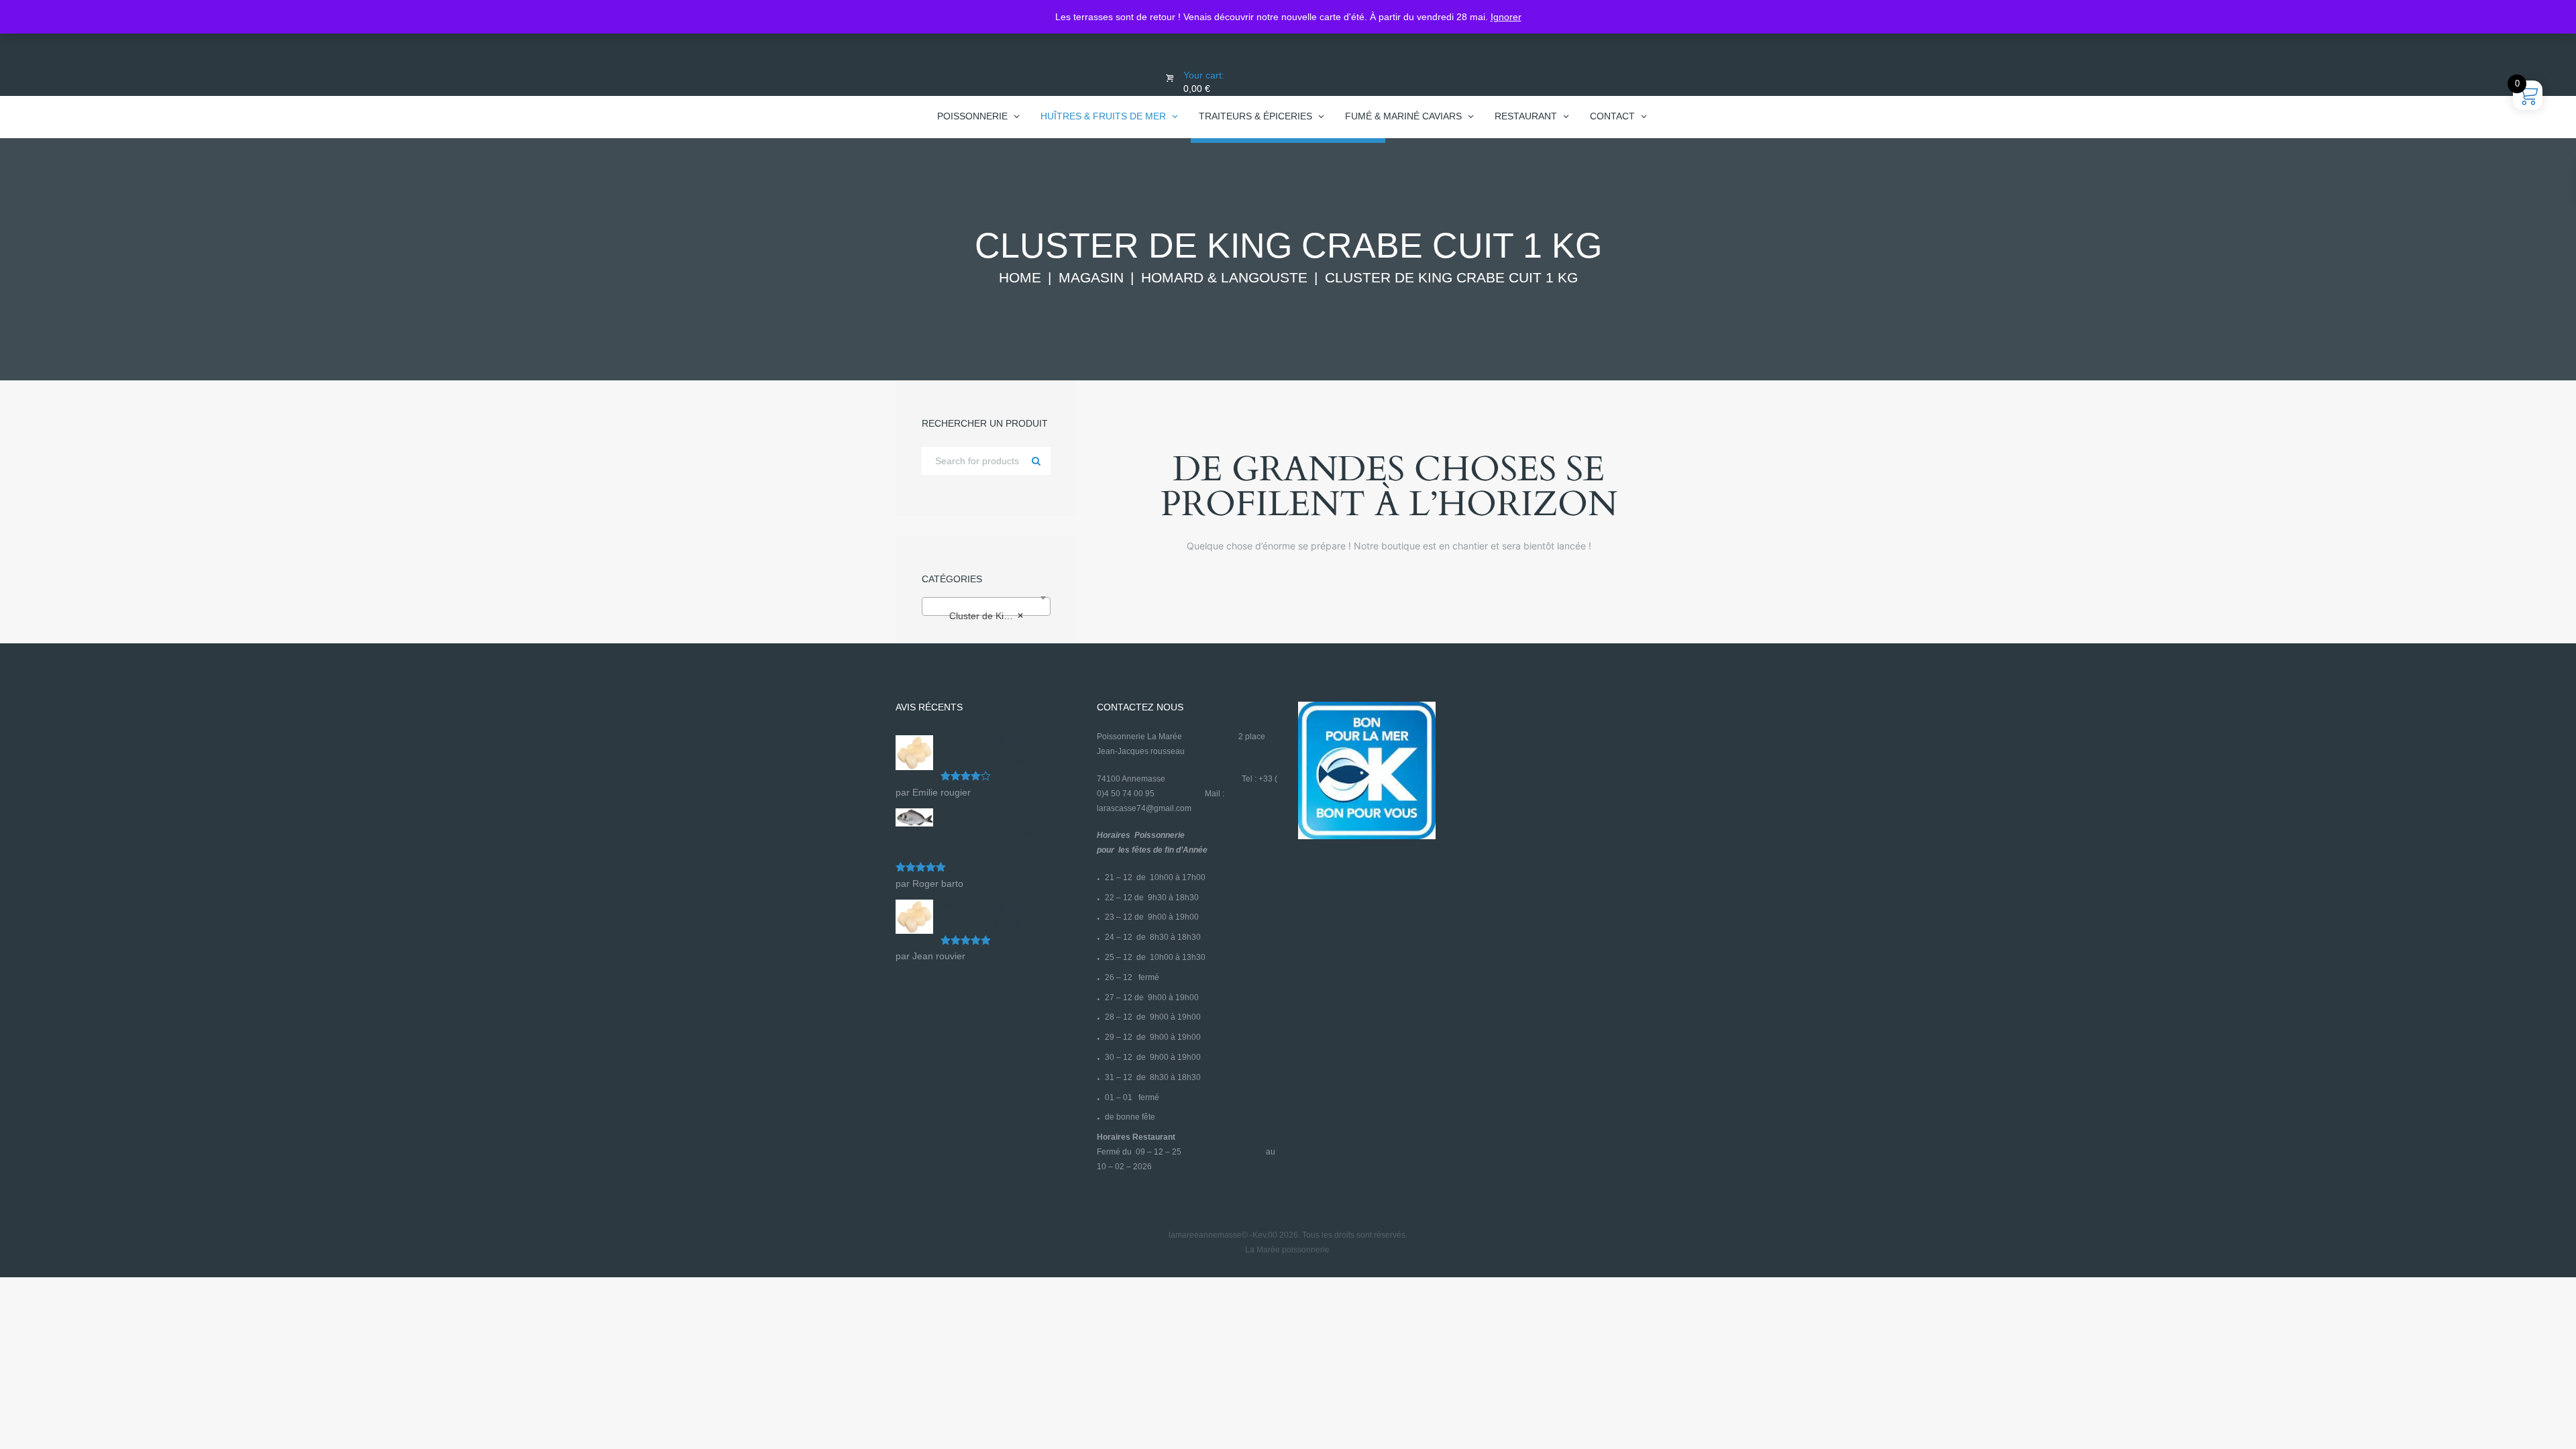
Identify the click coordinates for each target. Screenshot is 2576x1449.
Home (1020, 278)
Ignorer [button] (1506, 17)
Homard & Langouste (1224, 278)
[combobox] (986, 606)
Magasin (1091, 278)
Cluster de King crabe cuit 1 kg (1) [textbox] (989, 616)
